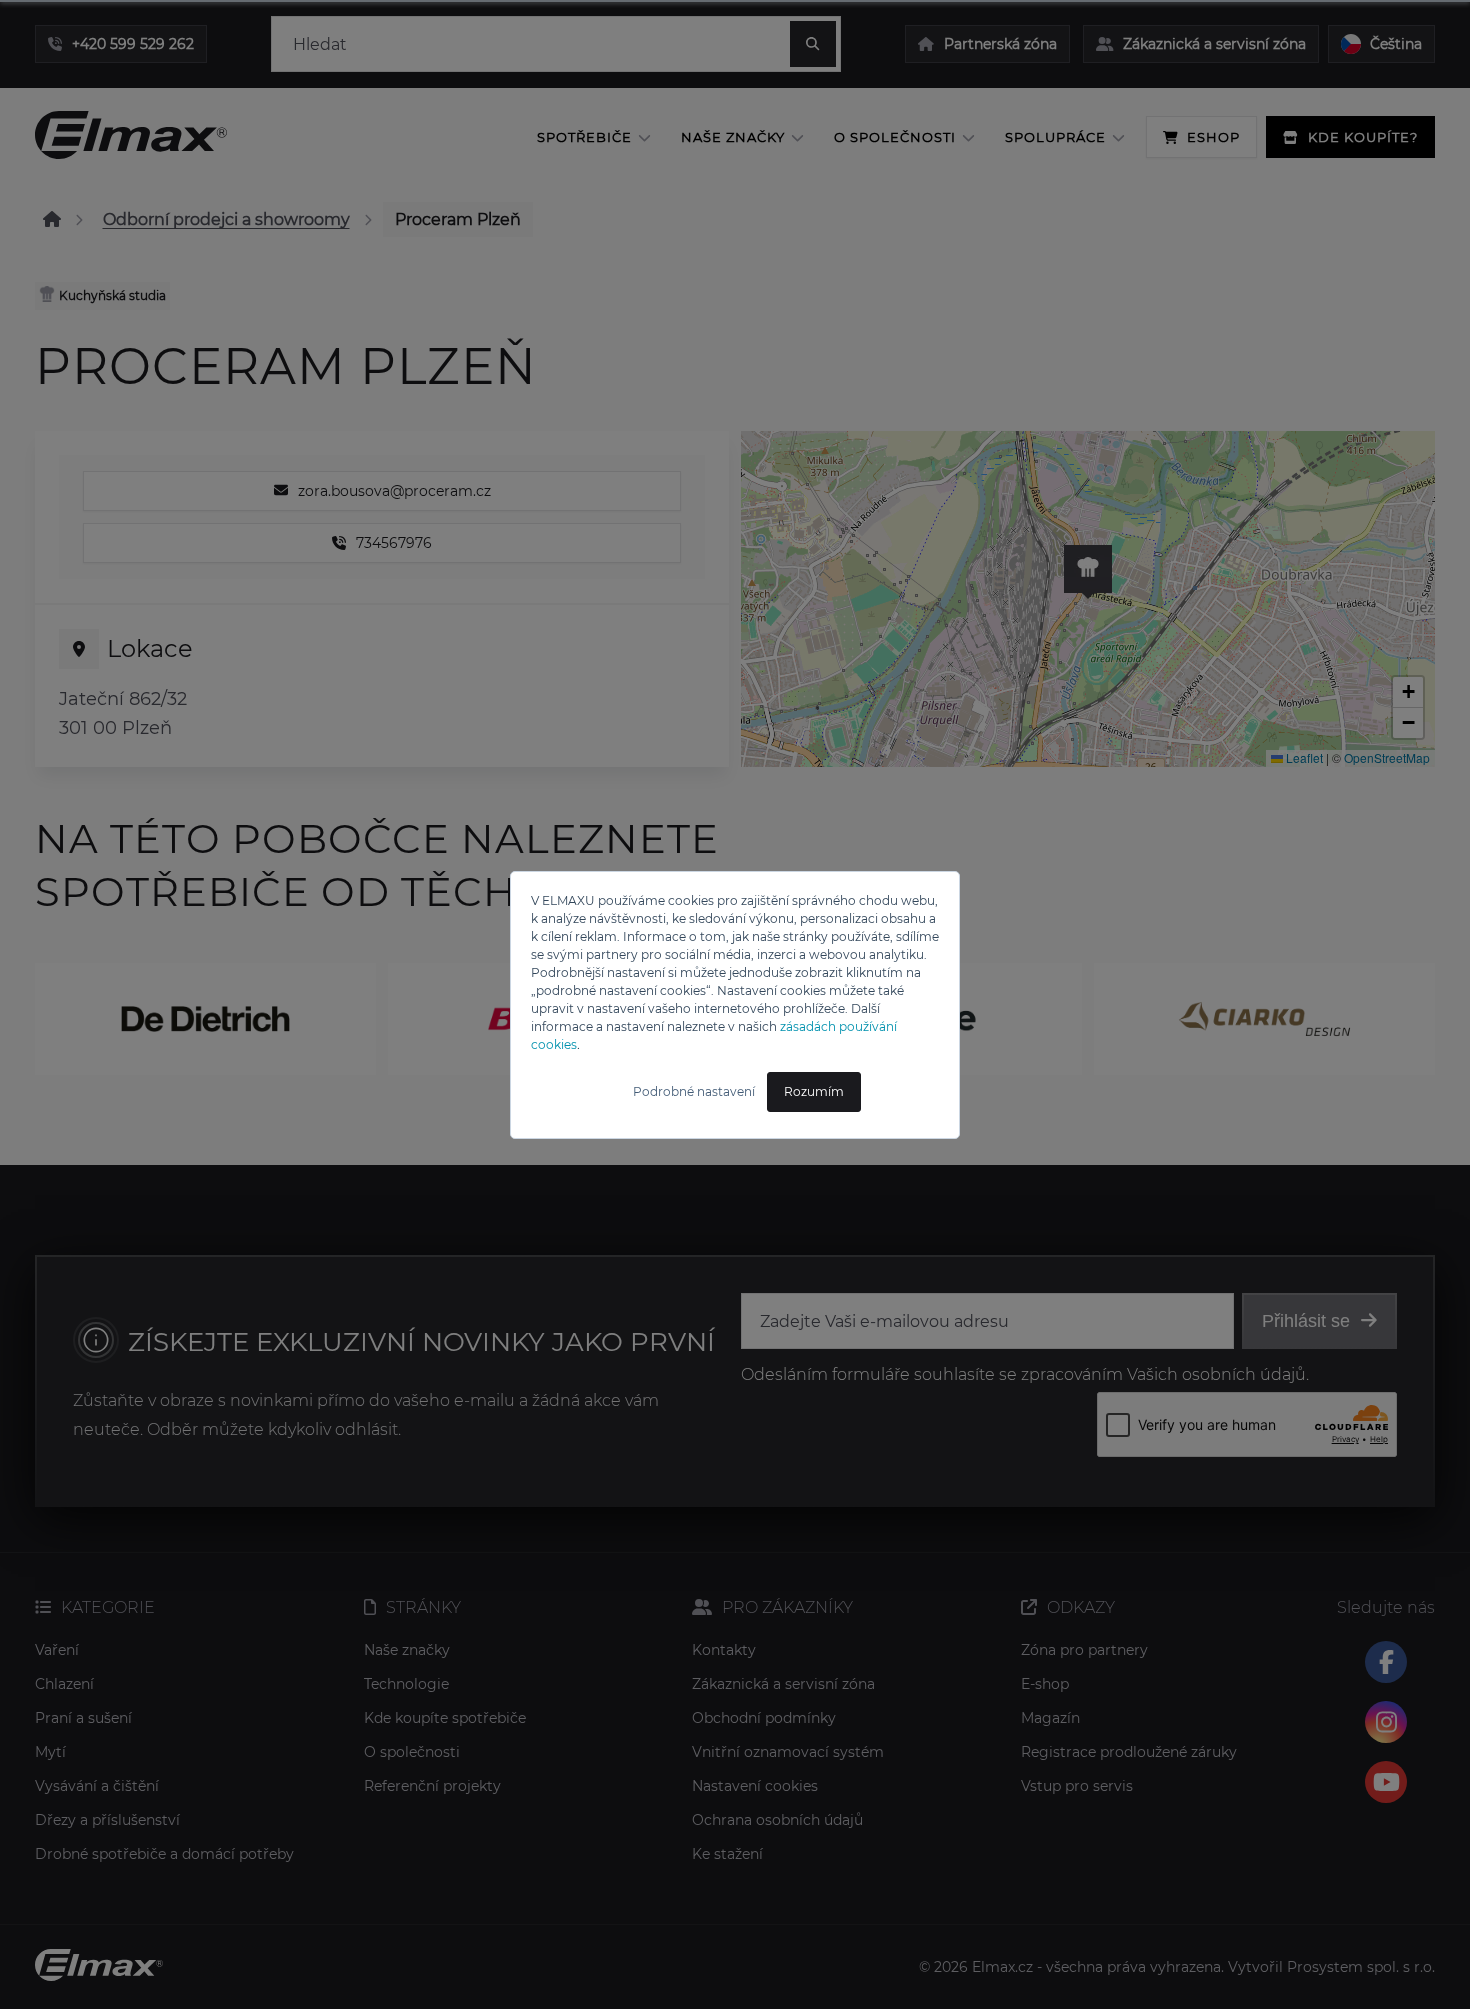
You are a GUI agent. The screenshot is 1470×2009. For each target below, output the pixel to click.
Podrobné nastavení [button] (694, 1091)
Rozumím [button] (814, 1091)
